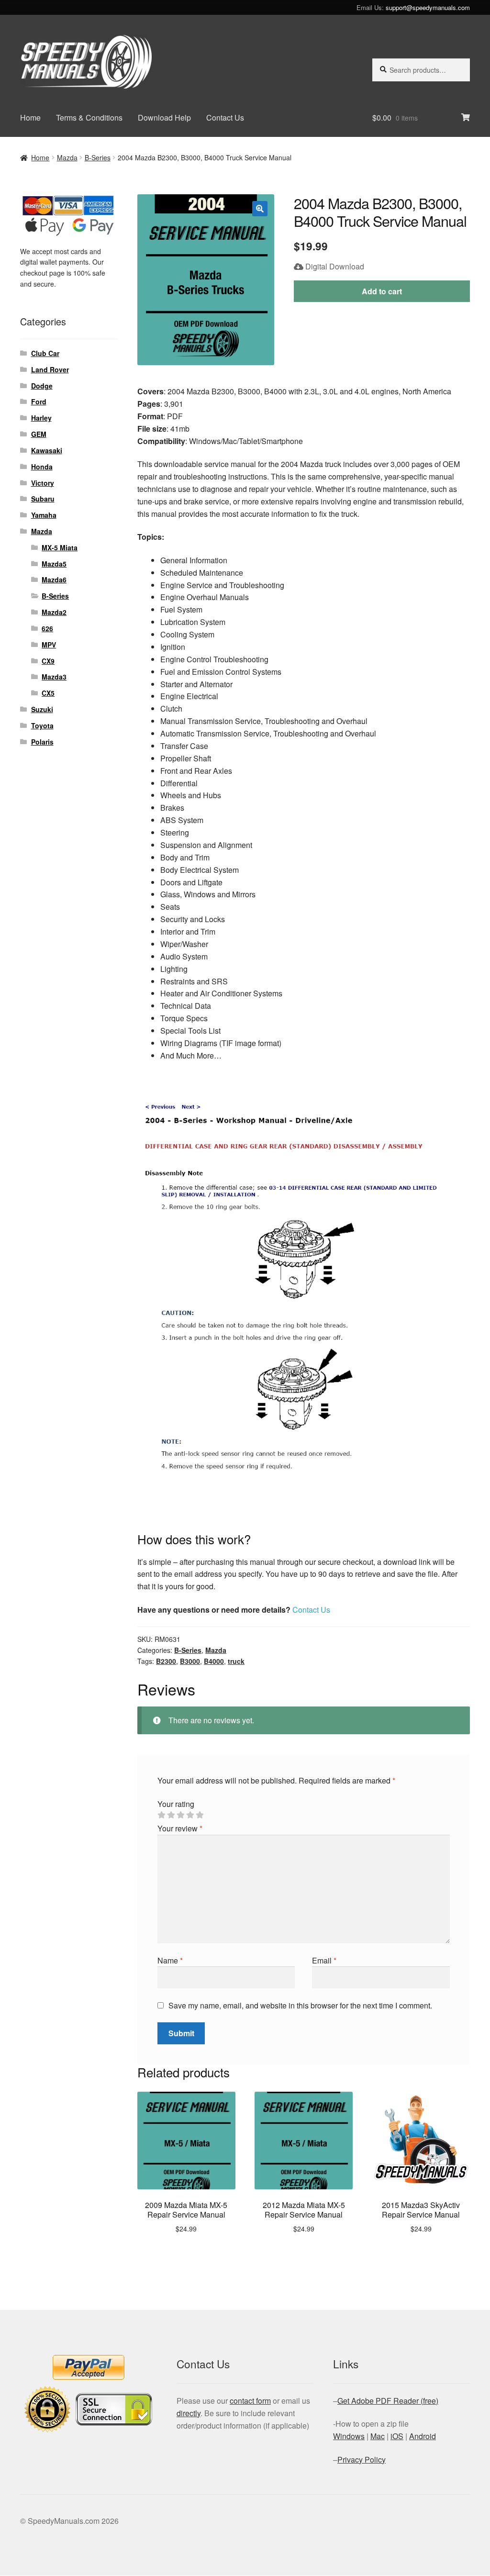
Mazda (67, 157)
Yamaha (44, 515)
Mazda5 (54, 564)
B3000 (190, 1661)
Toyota (42, 725)
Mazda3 (54, 677)
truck (236, 1661)
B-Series (98, 157)
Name (170, 1960)
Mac (378, 2436)
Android (423, 2436)
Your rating (176, 1804)
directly (189, 2413)
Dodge (42, 386)
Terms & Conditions (89, 117)
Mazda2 (54, 612)
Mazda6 (54, 580)
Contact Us (225, 117)
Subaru (43, 499)
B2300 (166, 1661)
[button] (260, 209)
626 (47, 628)
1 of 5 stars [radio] (161, 1815)
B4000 (214, 1661)
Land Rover (50, 369)
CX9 (48, 661)
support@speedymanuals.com (428, 7)
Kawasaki (47, 450)
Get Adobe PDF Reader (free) (388, 2401)
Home (30, 117)
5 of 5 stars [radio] (200, 1815)
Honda (42, 467)
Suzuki (42, 709)
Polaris (42, 742)
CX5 (48, 693)
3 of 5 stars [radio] (180, 1815)
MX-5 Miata (60, 547)
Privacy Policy (362, 2459)
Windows (349, 2436)
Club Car (45, 353)
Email (324, 1960)
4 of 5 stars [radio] (190, 1815)
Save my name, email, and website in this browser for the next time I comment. (300, 2005)
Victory (43, 483)
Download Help (164, 117)
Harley (41, 418)
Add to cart (382, 291)
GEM (39, 434)
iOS (397, 2436)
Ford (39, 401)
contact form (250, 2401)
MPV (49, 645)
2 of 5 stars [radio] (171, 1815)
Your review (180, 1828)
